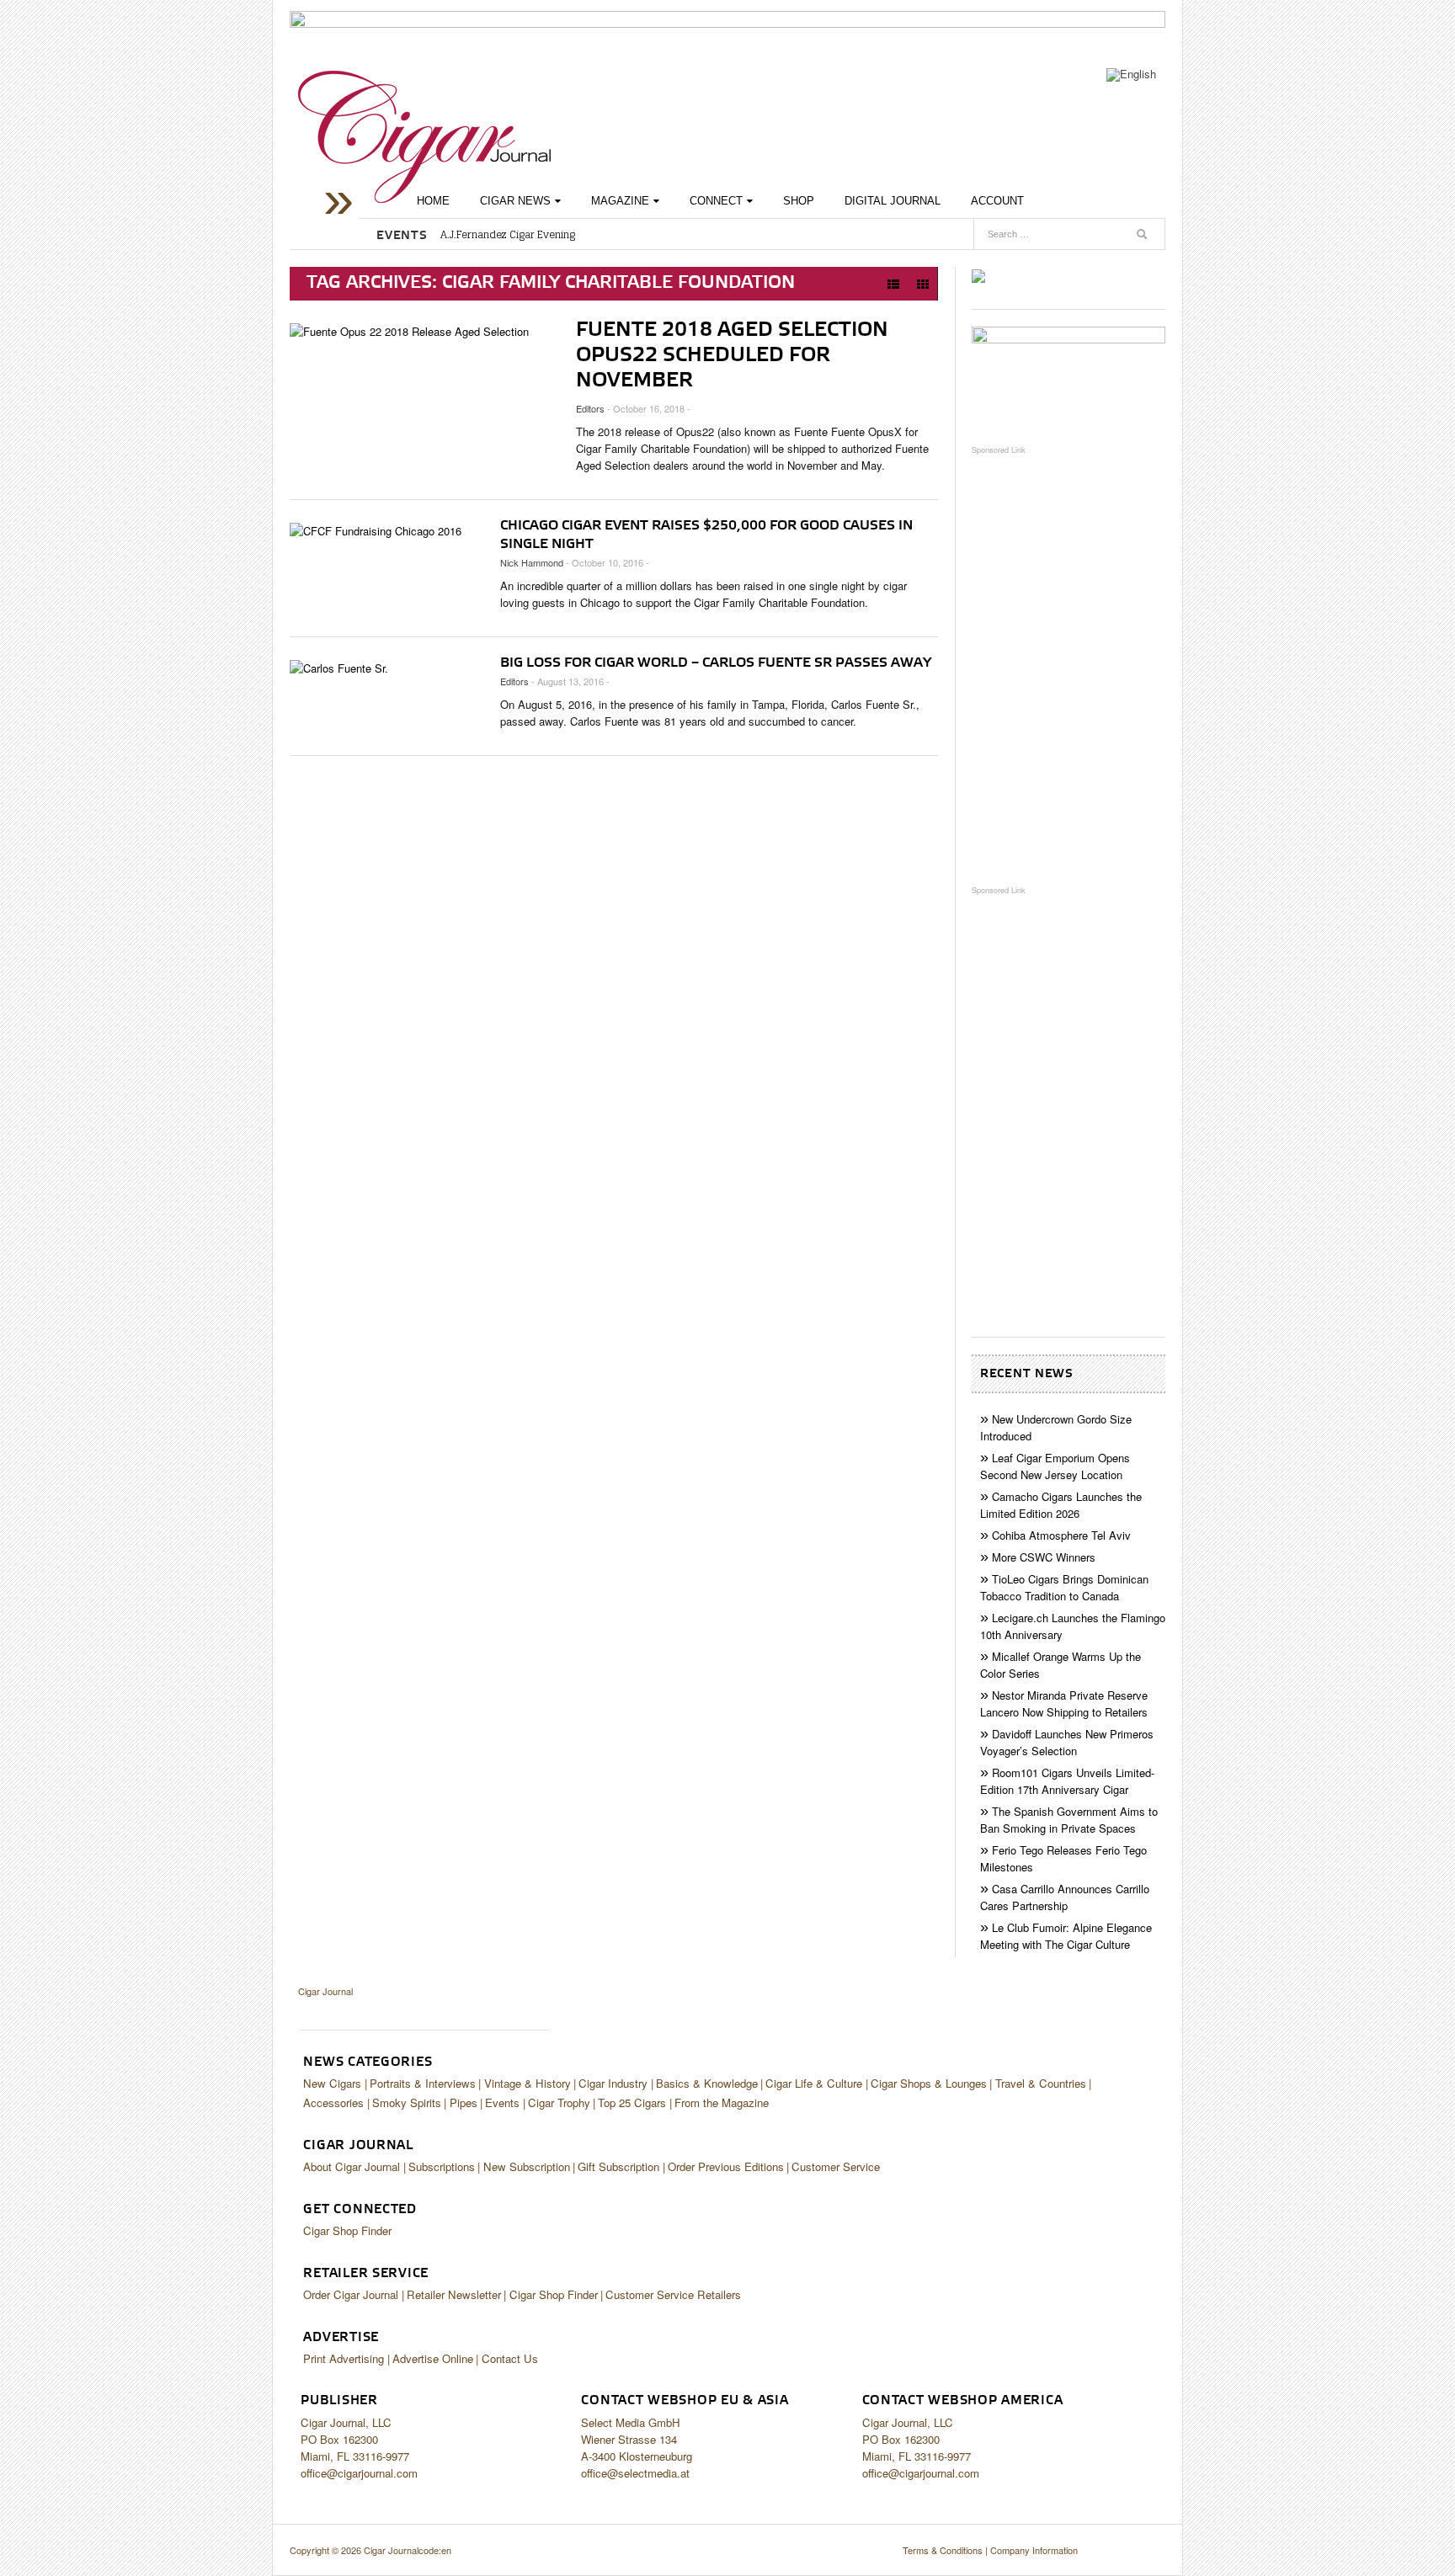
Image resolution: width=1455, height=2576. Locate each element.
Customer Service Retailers (673, 2294)
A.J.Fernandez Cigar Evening (508, 235)
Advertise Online (433, 2358)
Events (502, 2102)
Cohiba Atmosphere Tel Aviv (1061, 1535)
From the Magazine (722, 2102)
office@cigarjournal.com (359, 2473)
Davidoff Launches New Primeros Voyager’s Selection (1067, 1742)
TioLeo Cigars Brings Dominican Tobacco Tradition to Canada (1064, 1587)
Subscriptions (442, 2166)
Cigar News (515, 201)
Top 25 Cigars (632, 2102)
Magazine (620, 201)
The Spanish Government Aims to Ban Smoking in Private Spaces (1069, 1820)
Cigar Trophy (559, 2102)
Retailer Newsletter (454, 2294)
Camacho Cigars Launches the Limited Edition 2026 (1061, 1505)
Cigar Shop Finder (347, 2230)
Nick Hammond (532, 562)
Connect (716, 201)
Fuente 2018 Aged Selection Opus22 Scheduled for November (732, 355)
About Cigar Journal (352, 2166)
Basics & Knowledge (707, 2083)
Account (997, 201)
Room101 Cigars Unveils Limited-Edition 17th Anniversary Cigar (1067, 1781)
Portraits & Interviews (423, 2083)
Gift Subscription (618, 2166)
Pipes (464, 2102)
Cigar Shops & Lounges (929, 2083)
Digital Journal (893, 201)
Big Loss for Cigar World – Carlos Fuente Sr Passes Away (716, 663)
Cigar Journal (424, 137)
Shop (799, 201)
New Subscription (527, 2166)
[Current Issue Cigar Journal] (978, 275)
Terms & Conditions (943, 2550)
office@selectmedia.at (635, 2473)
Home (433, 201)
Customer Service (836, 2166)
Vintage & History (528, 2083)
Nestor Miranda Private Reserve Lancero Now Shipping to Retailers (1064, 1703)
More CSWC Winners (1044, 1557)
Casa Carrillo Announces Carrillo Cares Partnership (1065, 1897)
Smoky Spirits (407, 2102)
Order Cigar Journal (351, 2294)
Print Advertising (344, 2358)
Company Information (1034, 2550)
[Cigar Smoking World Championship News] (1069, 377)
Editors (590, 408)
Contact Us (510, 2358)
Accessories (333, 2102)
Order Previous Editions (726, 2166)
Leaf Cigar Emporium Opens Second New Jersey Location (1055, 1466)
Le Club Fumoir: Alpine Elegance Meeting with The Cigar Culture (1066, 1936)
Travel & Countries (1041, 2083)
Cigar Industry (613, 2083)
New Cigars (332, 2083)
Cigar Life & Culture (814, 2083)
